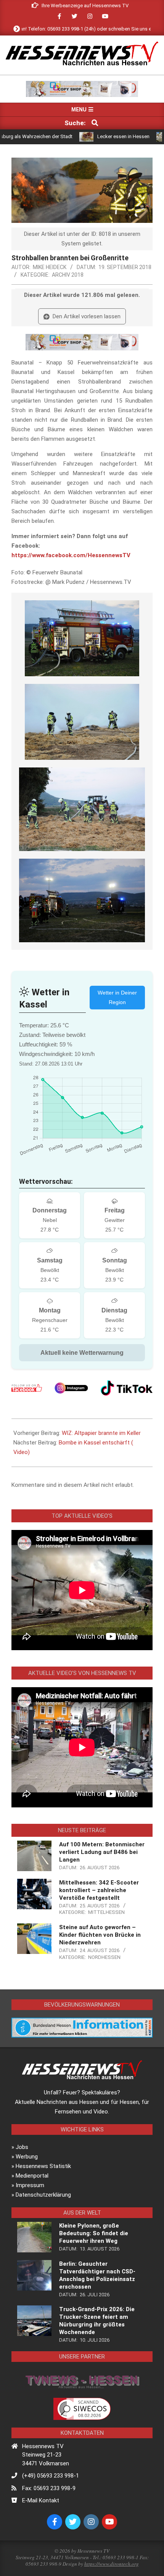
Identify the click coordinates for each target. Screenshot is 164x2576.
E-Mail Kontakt (41, 2500)
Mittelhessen (106, 1912)
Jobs (22, 2147)
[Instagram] (71, 1388)
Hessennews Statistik (43, 2166)
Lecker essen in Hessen (84, 136)
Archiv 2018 (68, 275)
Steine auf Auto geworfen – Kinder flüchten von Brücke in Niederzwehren (100, 1935)
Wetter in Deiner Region (117, 997)
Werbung (27, 2157)
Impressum (30, 2185)
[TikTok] (127, 1388)
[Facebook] (27, 1388)
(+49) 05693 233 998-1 (51, 2476)
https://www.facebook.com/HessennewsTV (71, 555)
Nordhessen (104, 1957)
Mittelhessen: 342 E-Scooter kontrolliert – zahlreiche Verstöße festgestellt (99, 1890)
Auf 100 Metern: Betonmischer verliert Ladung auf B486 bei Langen (102, 1852)
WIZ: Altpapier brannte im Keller (101, 1433)
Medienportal (32, 2176)
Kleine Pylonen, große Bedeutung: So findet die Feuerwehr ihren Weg (94, 2233)
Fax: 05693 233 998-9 (49, 2488)
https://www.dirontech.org (112, 2564)
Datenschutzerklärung (43, 2195)
